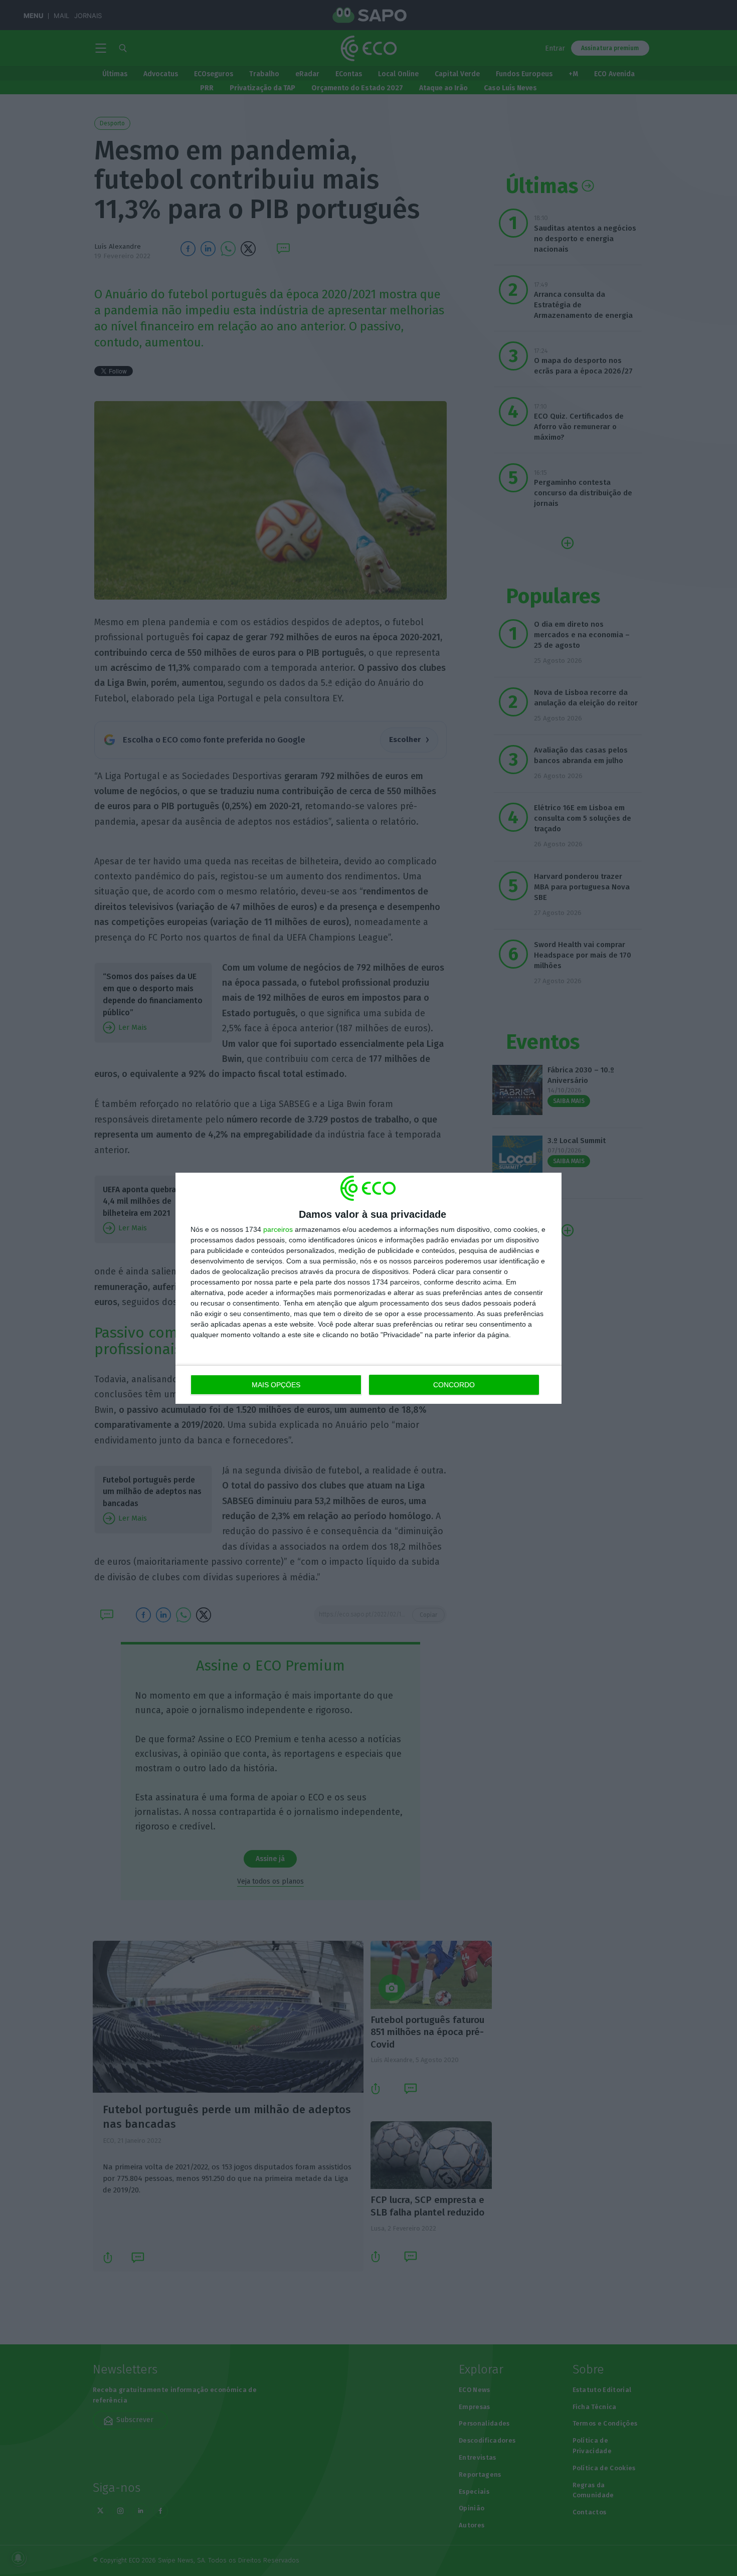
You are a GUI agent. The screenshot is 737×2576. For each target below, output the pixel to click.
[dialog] (368, 1288)
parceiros (278, 1229)
